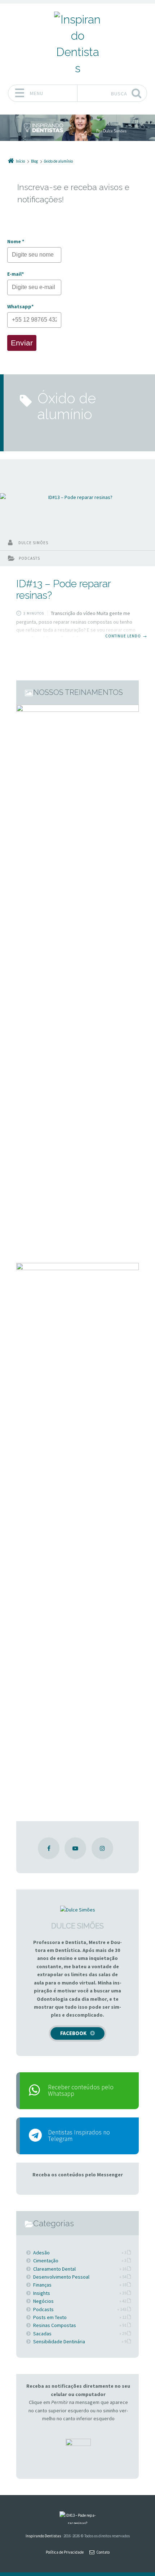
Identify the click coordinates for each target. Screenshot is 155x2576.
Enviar (22, 343)
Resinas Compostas (55, 2325)
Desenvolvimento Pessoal (61, 2277)
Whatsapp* (20, 306)
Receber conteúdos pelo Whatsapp (81, 2090)
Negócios (43, 2301)
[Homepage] (77, 44)
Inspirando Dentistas (43, 2536)
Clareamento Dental (54, 2269)
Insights (42, 2293)
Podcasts (29, 558)
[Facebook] (49, 1848)
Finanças (42, 2285)
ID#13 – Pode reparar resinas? (63, 589)
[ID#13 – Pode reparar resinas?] (77, 497)
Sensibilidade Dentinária (59, 2341)
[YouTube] (75, 1848)
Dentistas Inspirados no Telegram (79, 2136)
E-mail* (15, 274)
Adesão (41, 2253)
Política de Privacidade (65, 2552)
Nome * (16, 241)
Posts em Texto (50, 2317)
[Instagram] (102, 1848)
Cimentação (46, 2261)
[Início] (77, 2518)
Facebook (73, 2033)
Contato (103, 2552)
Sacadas (42, 2334)
